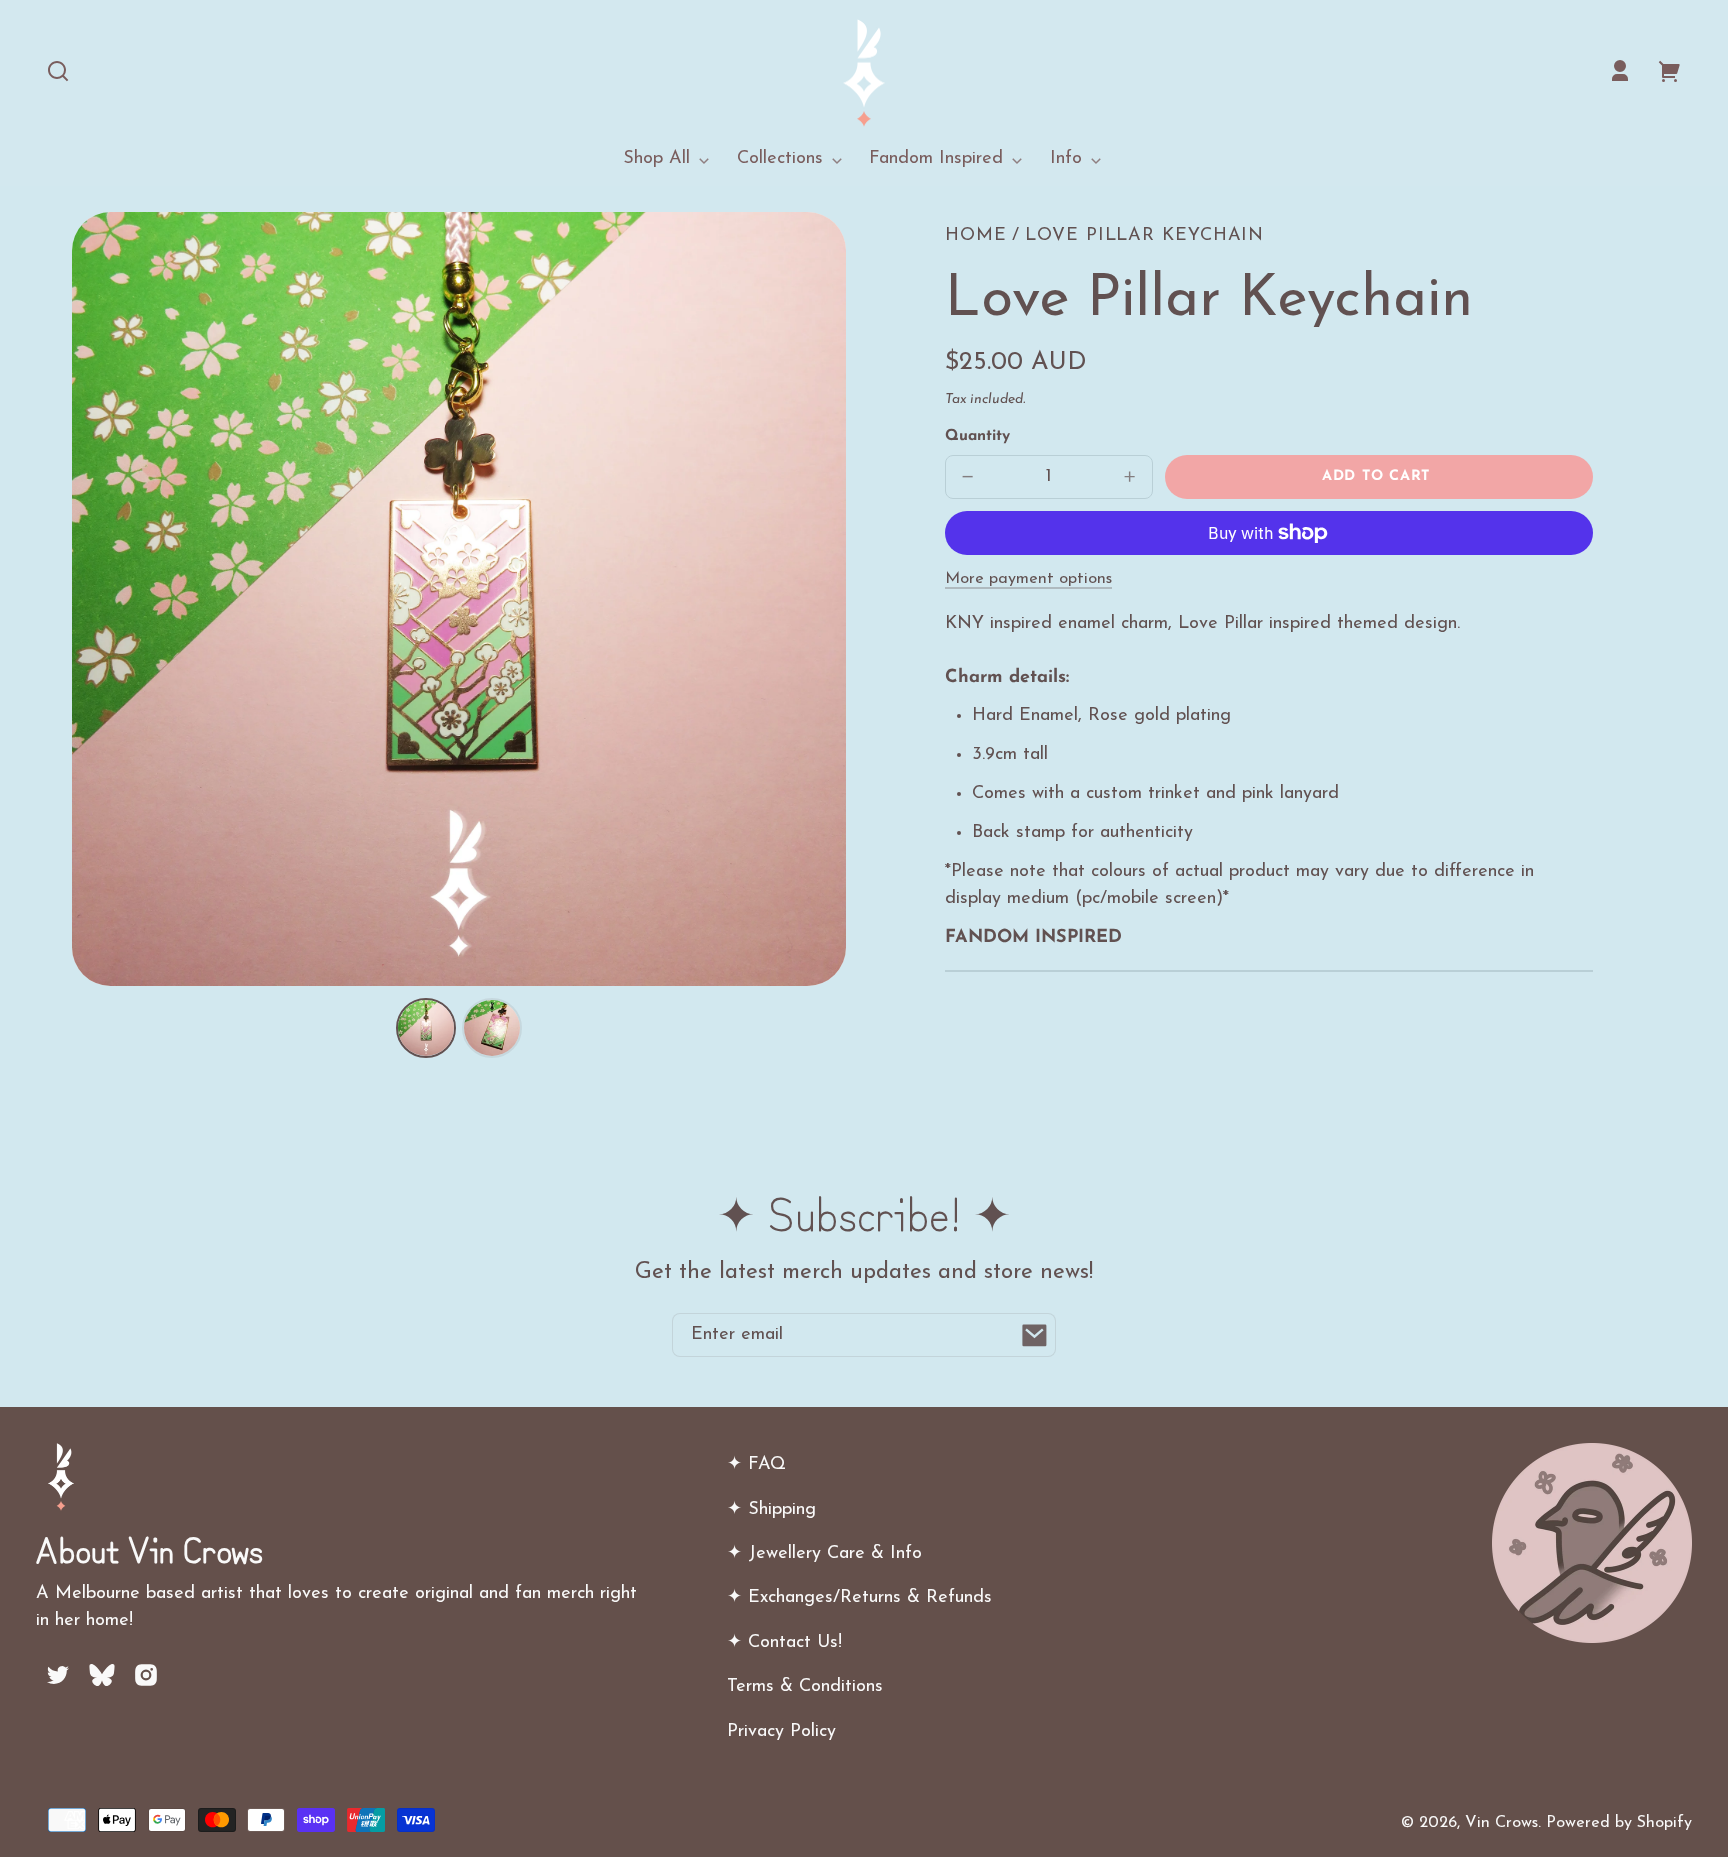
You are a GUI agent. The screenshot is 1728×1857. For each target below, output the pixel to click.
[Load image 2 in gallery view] (492, 1028)
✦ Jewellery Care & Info (824, 1554)
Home (976, 236)
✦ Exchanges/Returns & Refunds (859, 1598)
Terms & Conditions (805, 1687)
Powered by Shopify (1619, 1823)
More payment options (1028, 579)
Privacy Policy (781, 1732)
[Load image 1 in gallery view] (426, 1028)
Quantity (977, 436)
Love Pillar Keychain (1144, 236)
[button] (58, 71)
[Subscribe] (1034, 1335)
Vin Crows (1501, 1823)
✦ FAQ (756, 1465)
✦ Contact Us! (784, 1643)
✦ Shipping (771, 1510)
